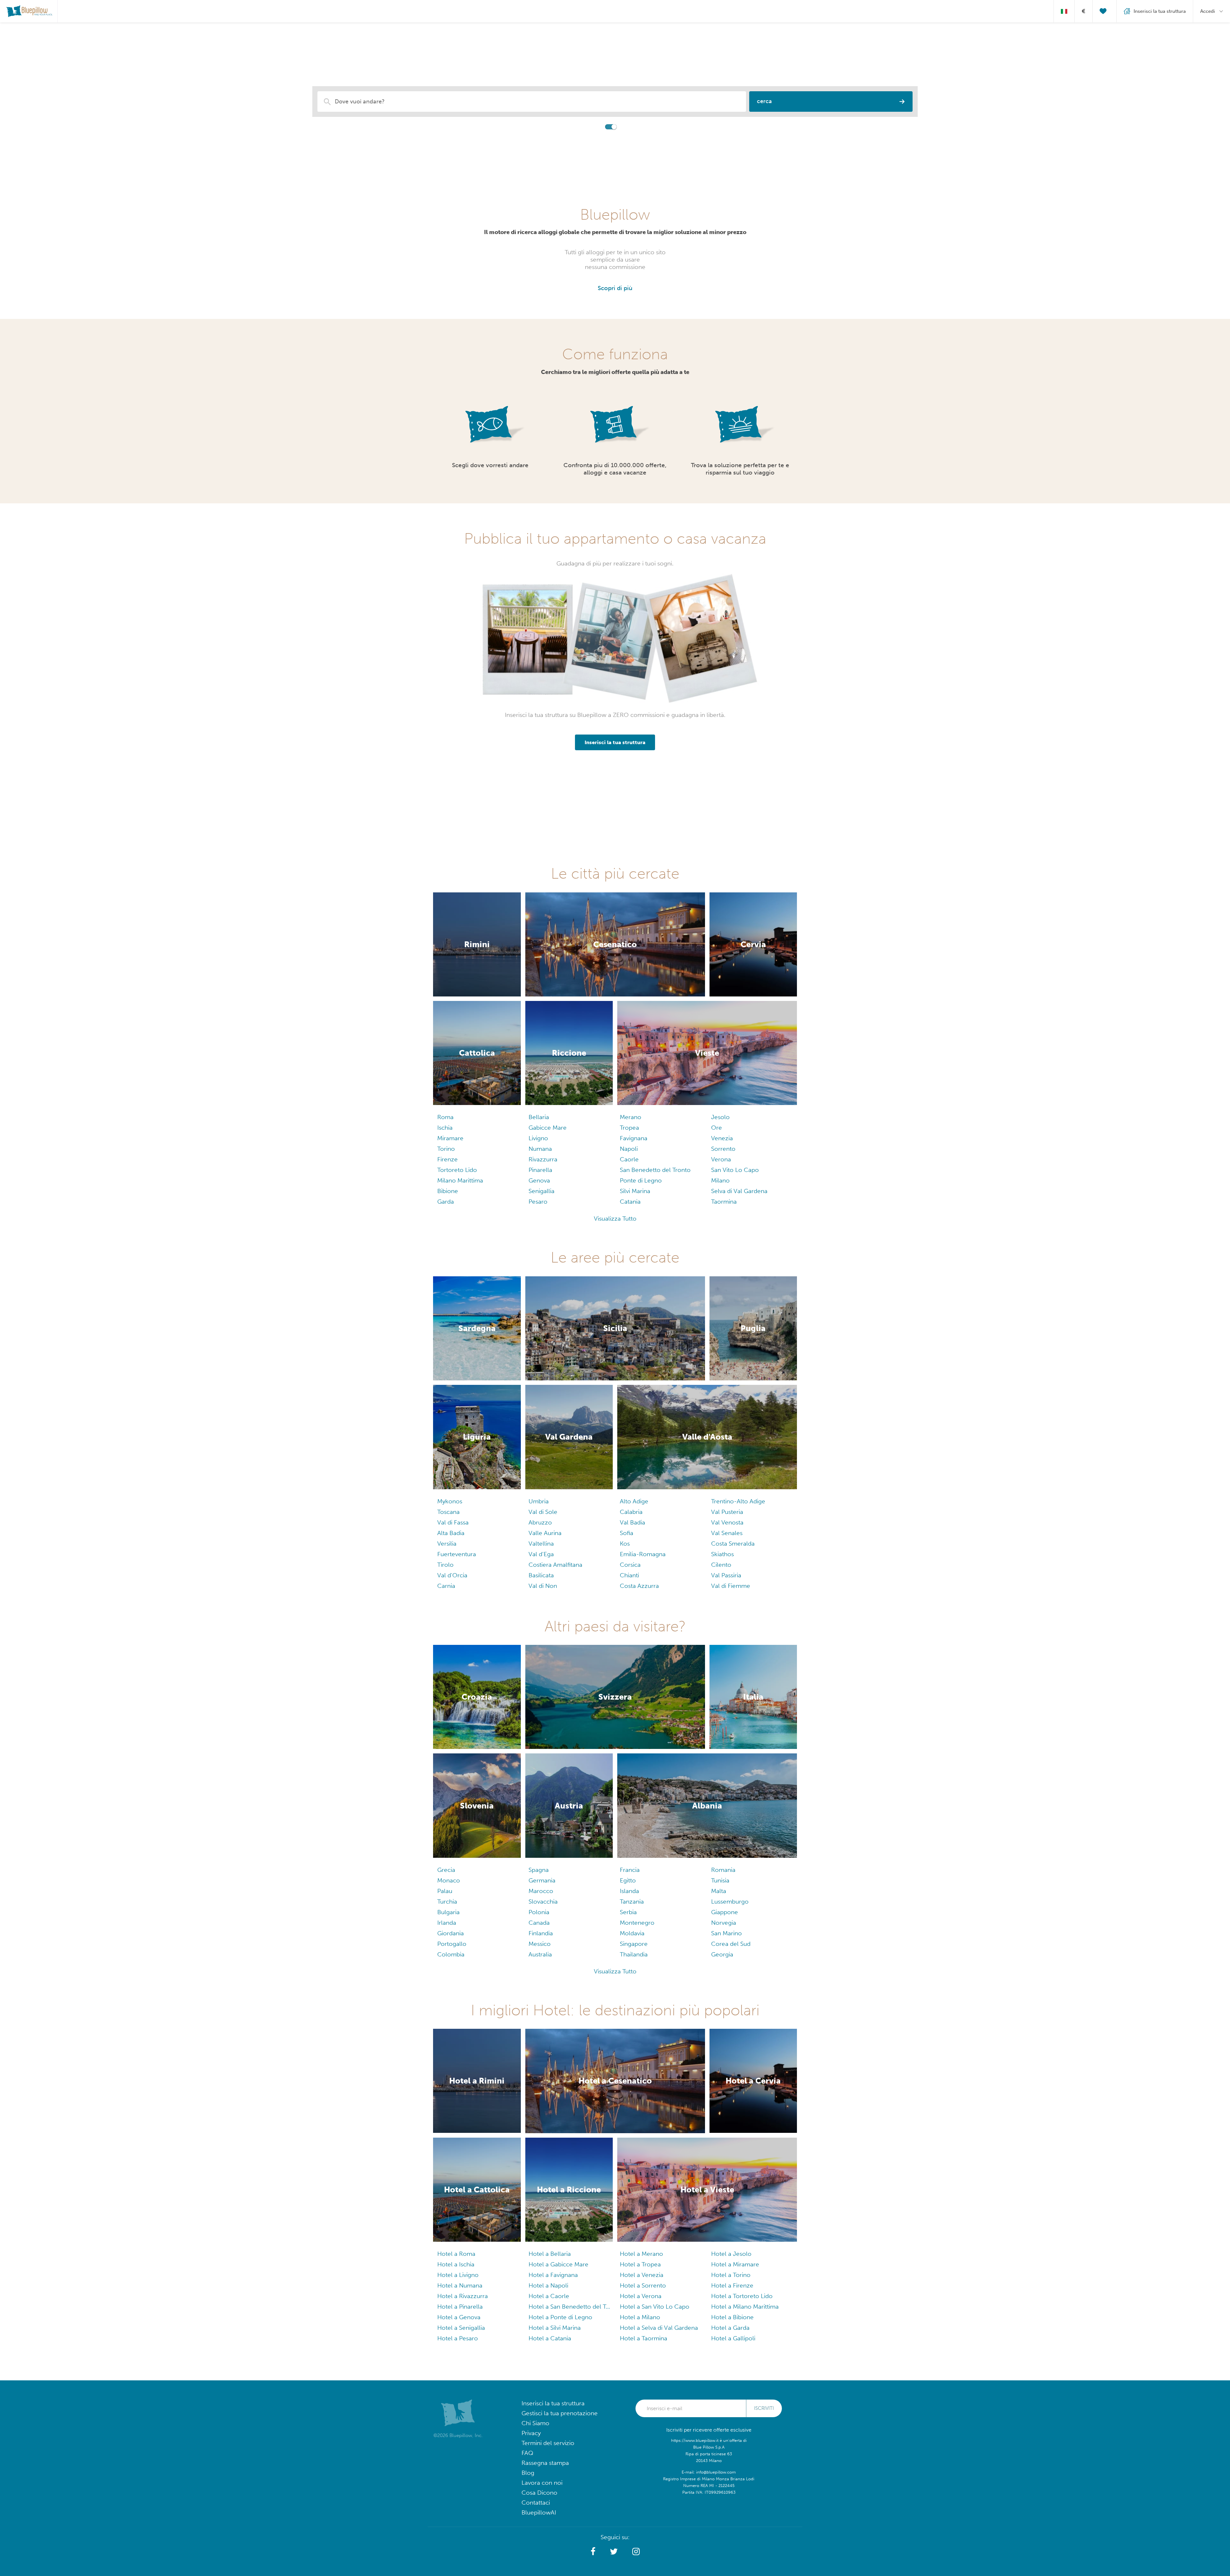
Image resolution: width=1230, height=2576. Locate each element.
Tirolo (445, 1565)
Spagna (539, 1870)
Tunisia (720, 1880)
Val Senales (727, 1533)
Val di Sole (543, 1512)
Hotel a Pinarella (460, 2307)
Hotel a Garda (730, 2328)
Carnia (446, 1586)
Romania (723, 1870)
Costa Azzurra (639, 1586)
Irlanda (447, 1923)
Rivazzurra (543, 1159)
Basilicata (541, 1575)
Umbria (539, 1501)
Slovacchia (543, 1902)
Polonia (539, 1912)
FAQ (527, 2453)
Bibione (448, 1191)
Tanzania (632, 1902)
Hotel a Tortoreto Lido (742, 2296)
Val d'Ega (541, 1554)
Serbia (628, 1912)
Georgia (722, 1954)
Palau (445, 1891)
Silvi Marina (635, 1191)
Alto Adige (634, 1501)
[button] (593, 2552)
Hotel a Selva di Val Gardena (659, 2328)
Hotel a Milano (640, 2317)
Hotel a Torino (731, 2275)
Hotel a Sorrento (643, 2285)
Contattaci (536, 2503)
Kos (625, 1544)
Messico (540, 1944)
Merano (631, 1117)
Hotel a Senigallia (461, 2328)
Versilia (447, 1544)
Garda (446, 1202)
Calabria (631, 1512)
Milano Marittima (460, 1180)
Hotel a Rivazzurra (463, 2296)
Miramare (450, 1138)
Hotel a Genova (459, 2317)
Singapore (634, 1944)
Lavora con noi (542, 2483)
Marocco (541, 1891)
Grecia (446, 1870)
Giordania (451, 1933)
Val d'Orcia (452, 1575)
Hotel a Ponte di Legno (560, 2317)
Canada (539, 1923)
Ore (717, 1128)
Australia (540, 1954)
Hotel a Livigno (458, 2275)
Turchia (447, 1902)
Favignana (634, 1138)
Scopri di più (615, 288)
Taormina (724, 1202)
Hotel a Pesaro (458, 2338)
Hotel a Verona (641, 2296)
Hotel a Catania (550, 2338)
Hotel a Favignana (553, 2275)
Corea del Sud (731, 1944)
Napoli (629, 1149)
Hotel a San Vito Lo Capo (655, 2307)
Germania (542, 1880)
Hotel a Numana (460, 2285)
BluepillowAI (539, 2512)
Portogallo (452, 1944)
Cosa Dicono (539, 2493)
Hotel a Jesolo (731, 2254)
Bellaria (539, 1117)
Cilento (721, 1565)
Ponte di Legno (641, 1180)
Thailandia (634, 1954)
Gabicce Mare (548, 1128)
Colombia (451, 1954)
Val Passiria (726, 1575)
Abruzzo (540, 1522)
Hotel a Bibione (732, 2317)
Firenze (447, 1159)
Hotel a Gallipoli (733, 2338)
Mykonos (450, 1501)
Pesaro (538, 1202)
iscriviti (764, 2408)
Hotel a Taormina (644, 2338)
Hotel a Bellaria (550, 2254)
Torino (446, 1149)
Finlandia (541, 1933)
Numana (540, 1149)
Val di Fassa (453, 1522)
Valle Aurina (545, 1533)
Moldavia (632, 1933)
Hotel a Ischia (456, 2264)
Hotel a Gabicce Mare (558, 2264)
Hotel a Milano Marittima (745, 2307)
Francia (630, 1870)
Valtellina (541, 1544)
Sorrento (723, 1149)
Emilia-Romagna (643, 1554)
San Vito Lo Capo (735, 1170)
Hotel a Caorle (549, 2296)
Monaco (449, 1880)
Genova (539, 1180)
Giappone (725, 1912)
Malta (719, 1891)
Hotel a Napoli (548, 2285)
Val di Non (543, 1586)
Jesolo (720, 1117)
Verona (721, 1159)
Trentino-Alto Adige (738, 1501)
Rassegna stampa (545, 2463)
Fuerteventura (457, 1554)
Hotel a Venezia (642, 2275)
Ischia (445, 1128)
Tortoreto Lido (457, 1170)
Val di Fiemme (731, 1586)
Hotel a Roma (456, 2254)
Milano (720, 1180)
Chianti (629, 1575)
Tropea (629, 1128)
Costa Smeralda (733, 1544)
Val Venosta (727, 1522)
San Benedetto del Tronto (655, 1170)
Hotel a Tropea (640, 2264)
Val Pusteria (727, 1512)
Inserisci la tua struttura (553, 2403)
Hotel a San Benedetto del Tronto (569, 2307)
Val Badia (632, 1522)
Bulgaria (448, 1912)
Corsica (630, 1565)
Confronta (591, 126)
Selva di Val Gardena (739, 1191)
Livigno (538, 1138)
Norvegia (724, 1923)
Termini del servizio (548, 2443)
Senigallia (541, 1191)
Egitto (628, 1880)
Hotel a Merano (641, 2254)
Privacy (531, 2433)
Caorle (629, 1159)
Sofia (627, 1533)
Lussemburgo (730, 1902)
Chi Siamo (535, 2423)
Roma (445, 1117)
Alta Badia (451, 1533)
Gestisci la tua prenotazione (560, 2413)
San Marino (726, 1933)
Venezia (722, 1138)
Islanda (629, 1891)
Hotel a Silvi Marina (555, 2328)
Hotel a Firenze (732, 2285)
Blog (528, 2473)
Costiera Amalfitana (555, 1565)
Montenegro (637, 1923)
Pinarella (540, 1170)
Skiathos (722, 1554)
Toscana (448, 1512)
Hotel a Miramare (735, 2264)
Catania (630, 1202)
